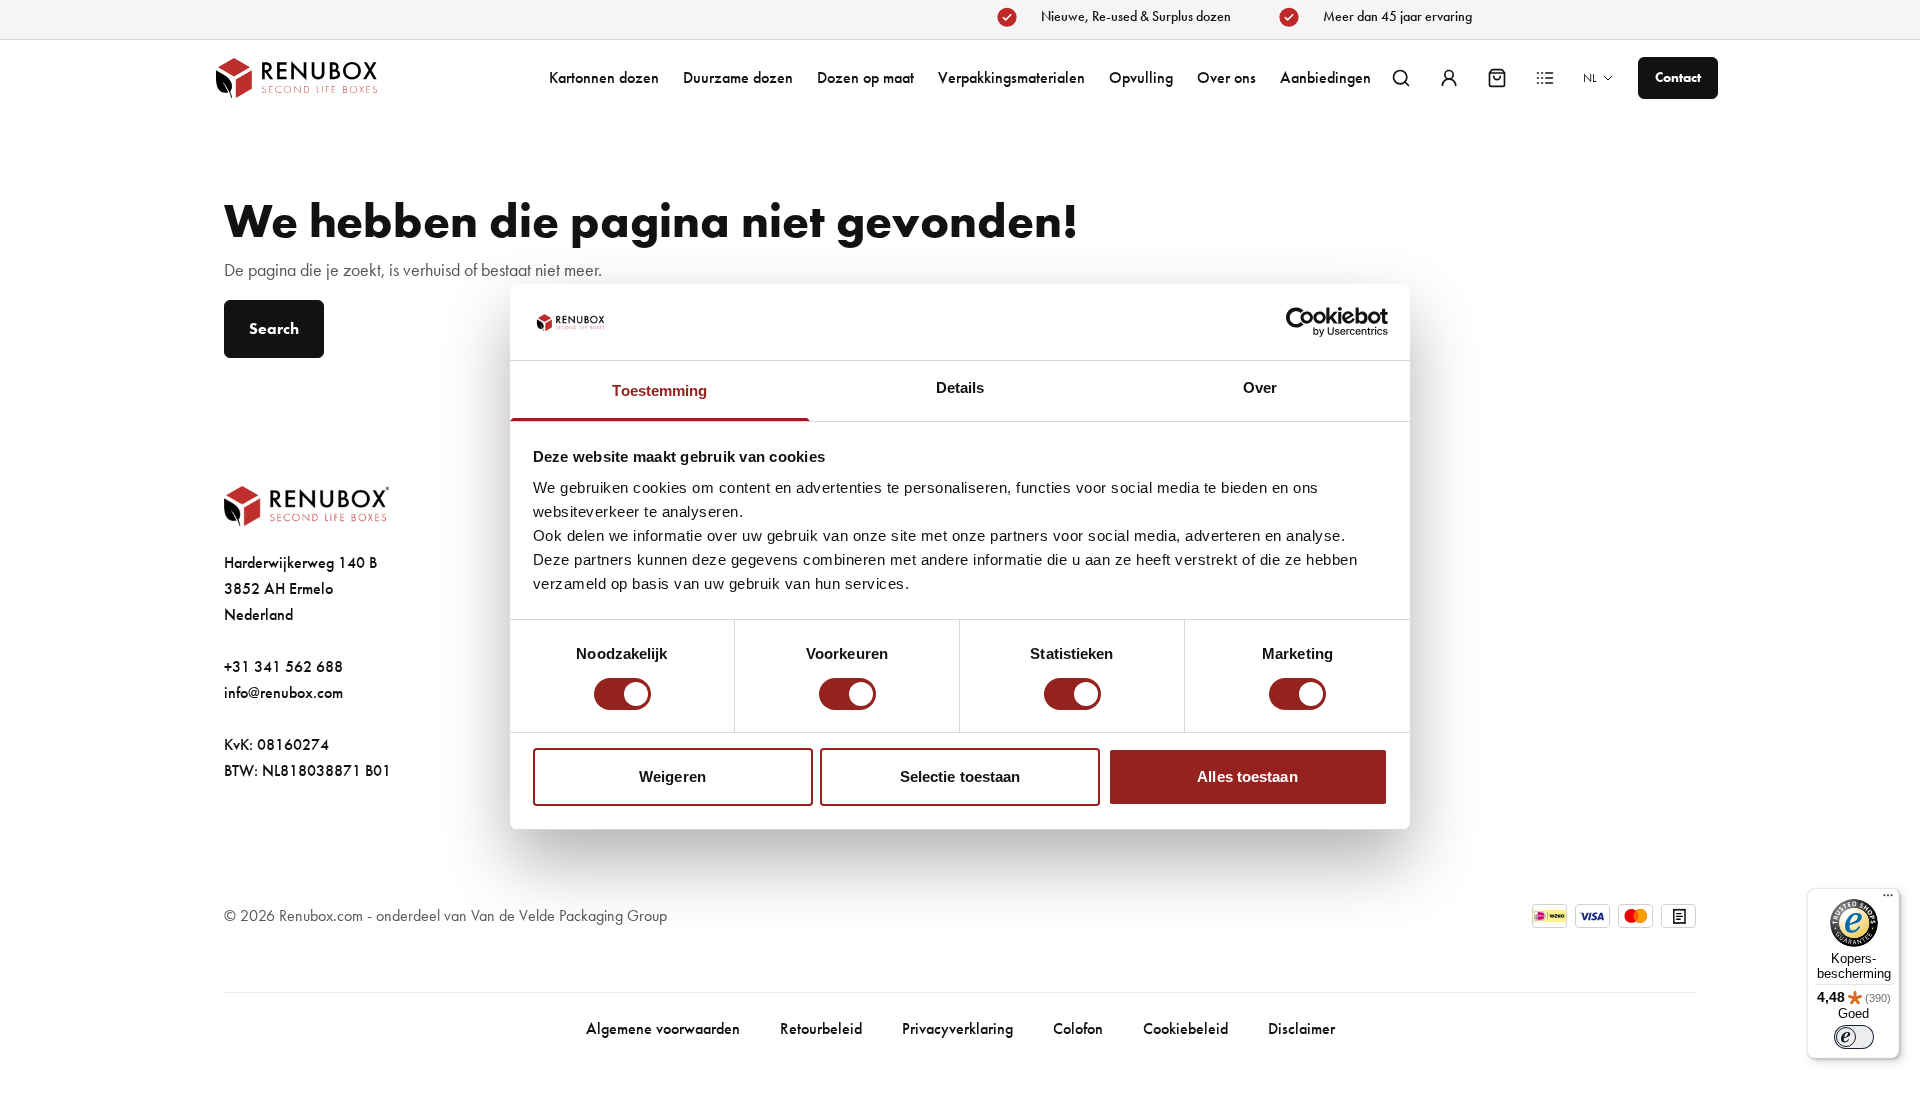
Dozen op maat (865, 77)
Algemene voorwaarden (663, 1028)
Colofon (1078, 1028)
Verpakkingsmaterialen (1011, 77)
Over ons (1226, 77)
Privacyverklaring (957, 1028)
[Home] (316, 78)
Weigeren (672, 776)
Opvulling (1141, 77)
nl (1589, 78)
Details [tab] (960, 387)
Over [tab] (1260, 387)
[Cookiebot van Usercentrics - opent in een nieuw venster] (1300, 322)
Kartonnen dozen (604, 77)
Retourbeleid (821, 1028)
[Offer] (1545, 78)
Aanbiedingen (1325, 77)
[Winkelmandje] (1497, 78)
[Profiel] (1449, 78)
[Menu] (1888, 900)
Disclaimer (1301, 1028)
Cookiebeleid (1185, 1028)
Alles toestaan (1247, 776)
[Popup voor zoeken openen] (1401, 78)
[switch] (847, 694)
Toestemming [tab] (659, 390)
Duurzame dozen (738, 77)
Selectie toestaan (960, 776)
